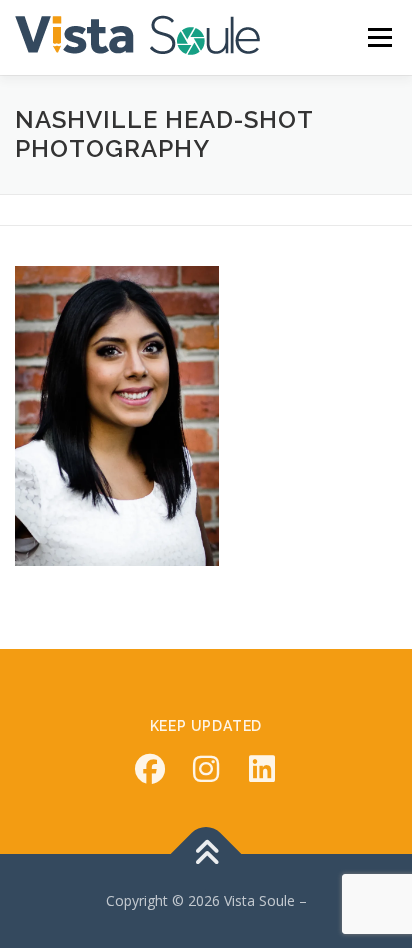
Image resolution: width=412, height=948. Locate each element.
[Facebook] (150, 769)
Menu (379, 37)
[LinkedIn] (262, 769)
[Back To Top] (206, 854)
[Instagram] (206, 769)
